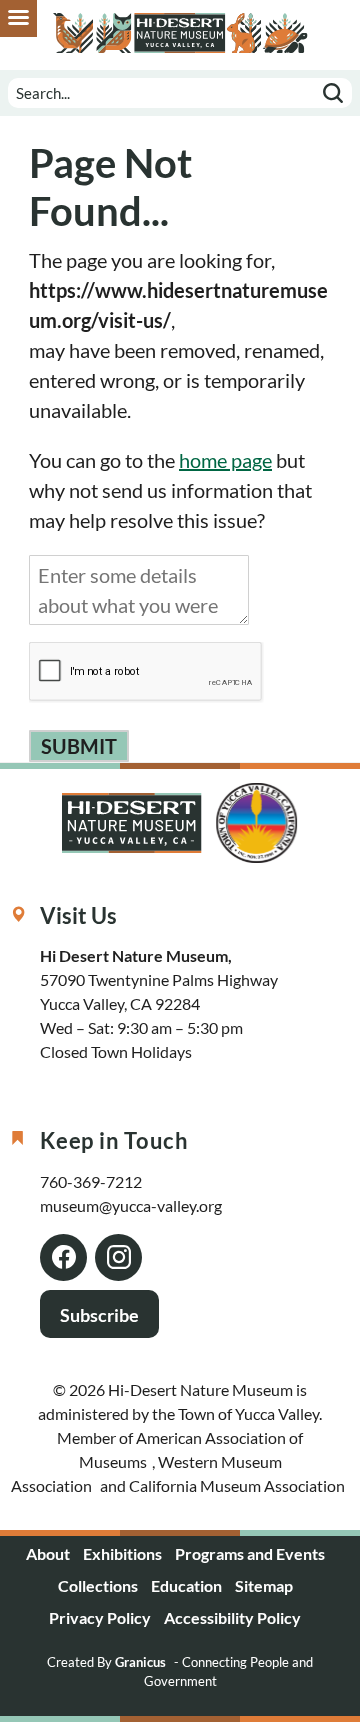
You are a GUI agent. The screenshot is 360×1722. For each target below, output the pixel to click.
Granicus (140, 1662)
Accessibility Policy (232, 1617)
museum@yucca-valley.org (131, 1205)
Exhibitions (122, 1553)
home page (225, 460)
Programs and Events (250, 1553)
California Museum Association (237, 1485)
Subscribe (99, 1315)
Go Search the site (333, 93)
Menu (18, 18)
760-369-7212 (91, 1181)
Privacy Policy (100, 1617)
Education (186, 1585)
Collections (98, 1585)
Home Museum (180, 33)
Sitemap (264, 1585)
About (48, 1553)
